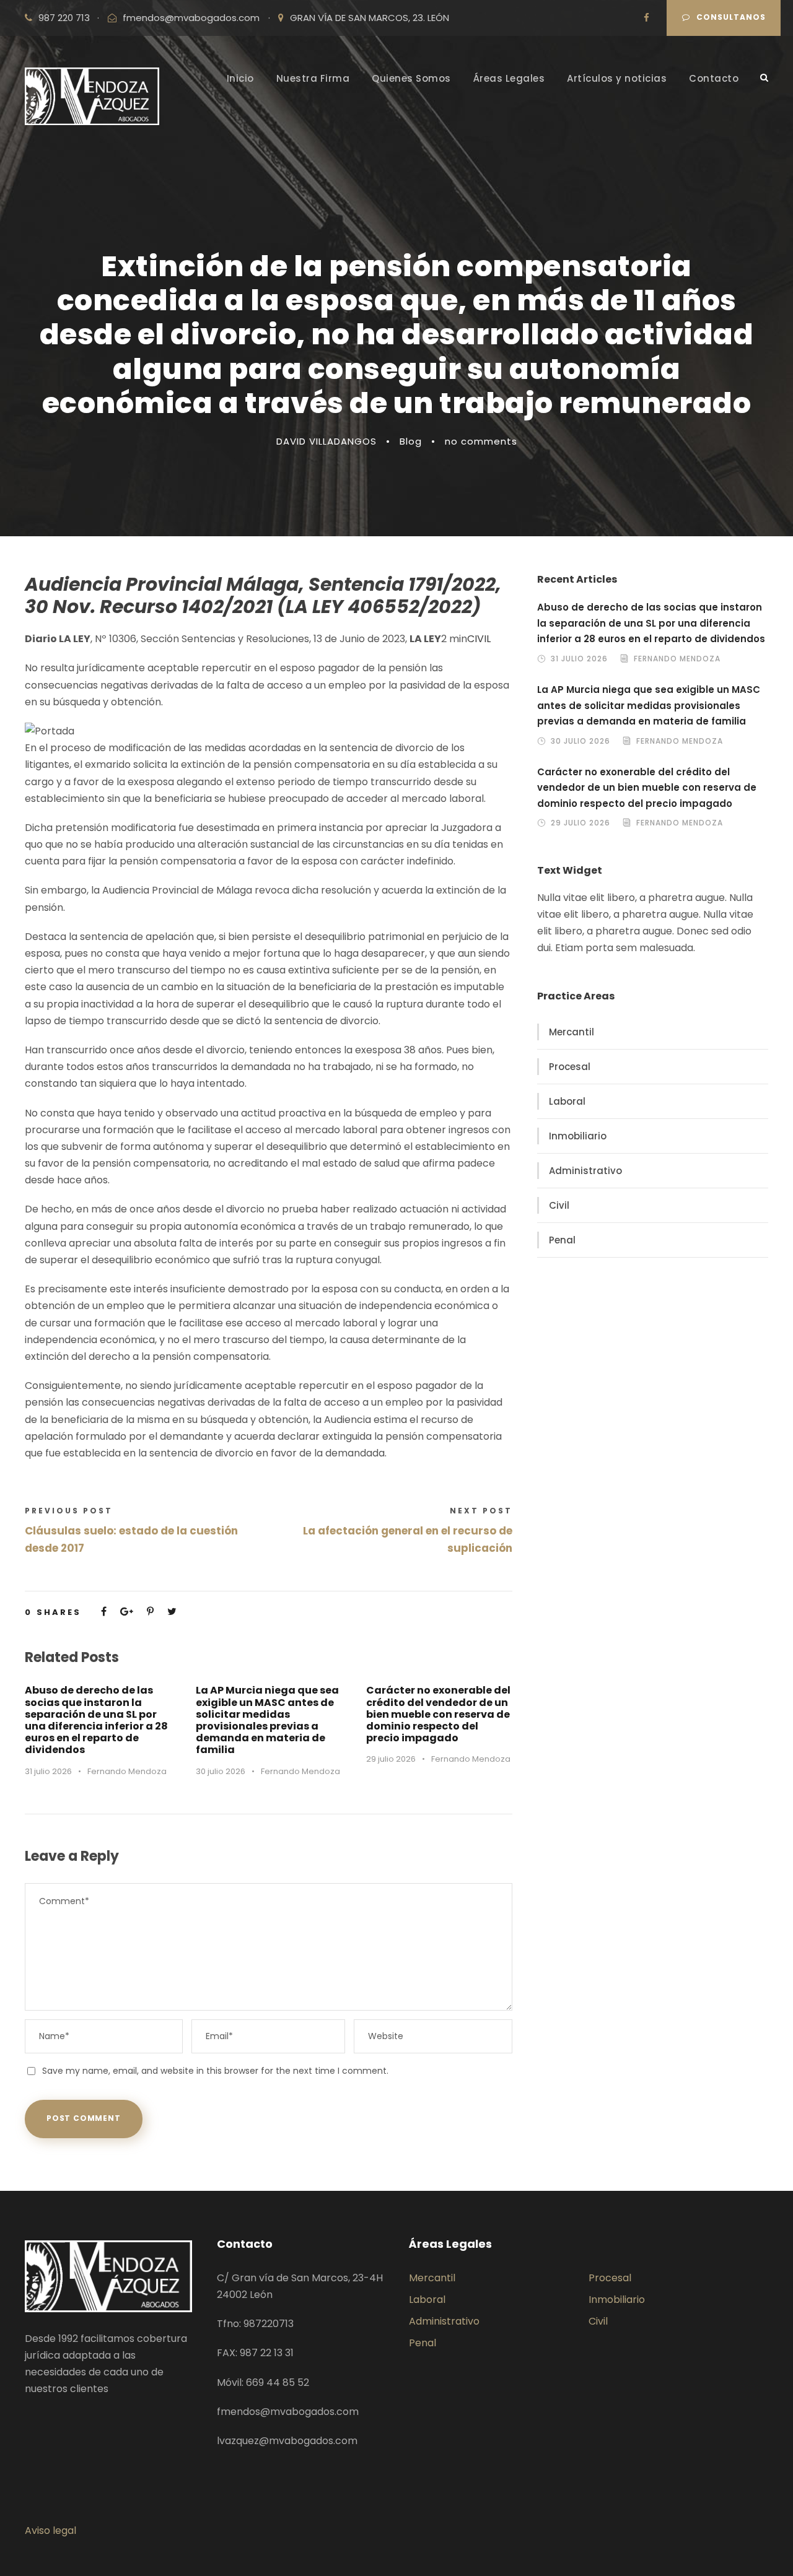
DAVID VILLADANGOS (326, 441)
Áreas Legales (509, 78)
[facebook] (646, 18)
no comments (481, 441)
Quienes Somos (411, 78)
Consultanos (731, 17)
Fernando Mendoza (127, 1771)
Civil (559, 1205)
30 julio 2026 (221, 1771)
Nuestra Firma (313, 78)
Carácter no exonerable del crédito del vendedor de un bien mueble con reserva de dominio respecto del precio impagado (438, 1714)
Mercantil (572, 1032)
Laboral (567, 1101)
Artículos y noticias (617, 78)
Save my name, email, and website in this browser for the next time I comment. (215, 2071)
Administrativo (585, 1171)
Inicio (240, 78)
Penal (562, 1240)
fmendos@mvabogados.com (191, 18)
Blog (411, 441)
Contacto (714, 78)
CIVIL (479, 639)
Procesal (570, 1067)
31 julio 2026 (48, 1771)
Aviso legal (50, 2530)
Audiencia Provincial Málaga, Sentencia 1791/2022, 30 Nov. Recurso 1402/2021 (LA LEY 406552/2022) (263, 595)
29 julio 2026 (391, 1759)
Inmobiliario (578, 1136)
